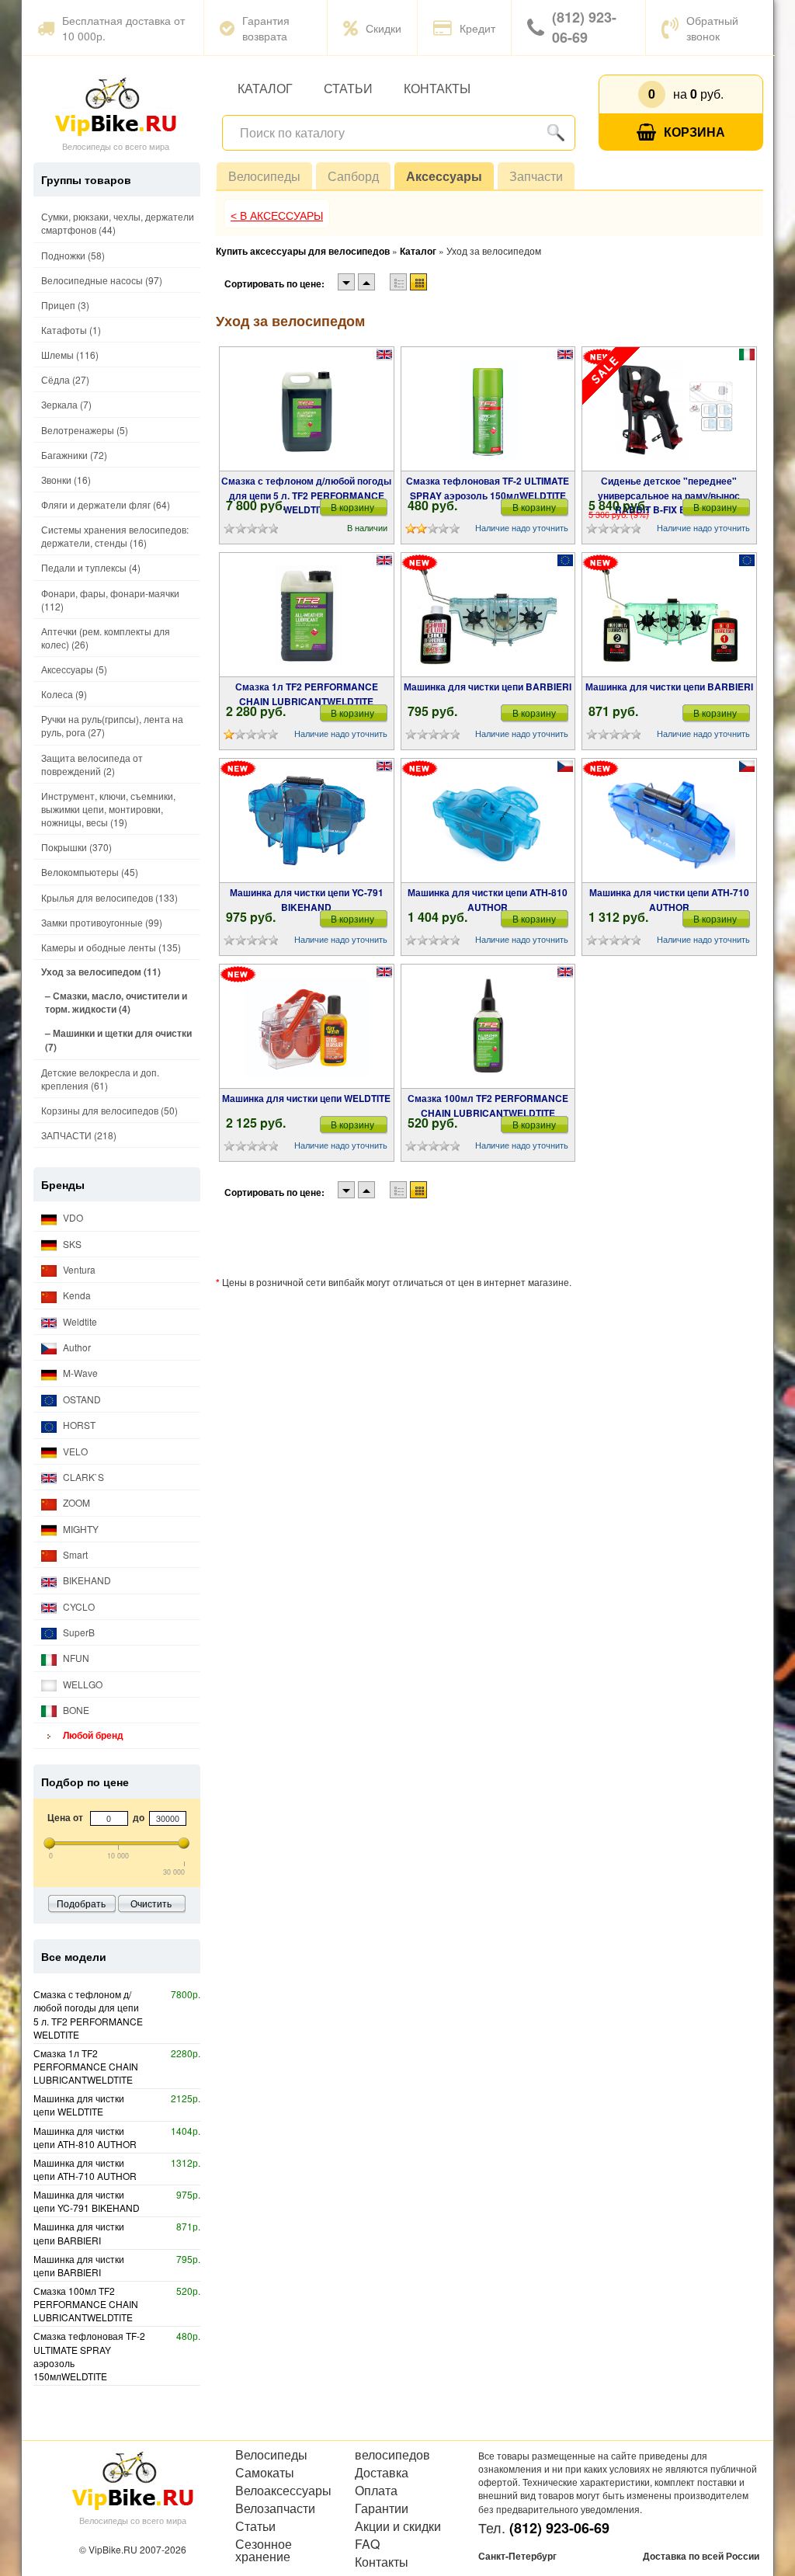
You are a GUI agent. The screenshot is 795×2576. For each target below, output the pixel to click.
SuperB (78, 1632)
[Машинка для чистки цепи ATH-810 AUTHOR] (488, 821)
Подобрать (81, 1903)
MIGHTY (80, 1529)
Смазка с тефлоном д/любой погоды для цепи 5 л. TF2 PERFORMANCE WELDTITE (306, 495)
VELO (74, 1451)
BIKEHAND (86, 1580)
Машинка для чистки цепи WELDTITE (306, 1098)
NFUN (75, 1658)
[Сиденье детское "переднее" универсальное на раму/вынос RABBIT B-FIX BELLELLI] (670, 409)
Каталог (265, 88)
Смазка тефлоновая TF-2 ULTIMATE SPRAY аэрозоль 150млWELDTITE (488, 488)
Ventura (78, 1269)
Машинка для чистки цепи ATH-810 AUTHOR (488, 899)
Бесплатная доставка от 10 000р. (123, 28)
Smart (74, 1554)
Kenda (76, 1295)
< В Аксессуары (277, 216)
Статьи (348, 88)
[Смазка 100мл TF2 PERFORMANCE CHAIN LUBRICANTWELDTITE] (488, 1027)
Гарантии (382, 2508)
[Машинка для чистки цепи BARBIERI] (488, 615)
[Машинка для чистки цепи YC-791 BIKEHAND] (306, 821)
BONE (75, 1710)
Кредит (477, 28)
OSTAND (81, 1399)
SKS (71, 1244)
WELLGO (82, 1684)
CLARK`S (82, 1477)
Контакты (437, 88)
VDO (72, 1217)
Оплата (376, 2491)
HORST (78, 1425)
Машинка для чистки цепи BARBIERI (488, 687)
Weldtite (79, 1321)
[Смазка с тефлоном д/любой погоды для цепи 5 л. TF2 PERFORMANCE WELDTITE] (306, 409)
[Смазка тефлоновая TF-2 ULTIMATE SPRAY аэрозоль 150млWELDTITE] (488, 409)
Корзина (694, 132)
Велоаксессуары (283, 2491)
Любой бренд (92, 1735)
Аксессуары (444, 176)
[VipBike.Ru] (116, 106)
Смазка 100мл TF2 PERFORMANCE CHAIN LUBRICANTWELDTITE (488, 1105)
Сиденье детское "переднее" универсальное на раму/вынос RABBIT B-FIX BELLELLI (669, 495)
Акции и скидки (398, 2526)
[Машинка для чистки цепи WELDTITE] (306, 1027)
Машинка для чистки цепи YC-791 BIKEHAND (307, 899)
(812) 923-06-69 (584, 27)
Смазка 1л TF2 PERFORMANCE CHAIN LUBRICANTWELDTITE (307, 694)
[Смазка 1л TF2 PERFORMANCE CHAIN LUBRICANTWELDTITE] (307, 615)
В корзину (352, 507)
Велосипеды (264, 176)
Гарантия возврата (266, 28)
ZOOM (75, 1502)
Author (76, 1347)
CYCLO (78, 1606)
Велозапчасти (275, 2508)
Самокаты (265, 2473)
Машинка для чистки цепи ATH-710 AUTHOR (669, 899)
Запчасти (536, 176)
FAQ (367, 2544)
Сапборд (353, 176)
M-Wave (79, 1373)
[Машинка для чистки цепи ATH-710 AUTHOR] (670, 821)
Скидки (384, 28)
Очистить (151, 1903)
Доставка (382, 2473)
